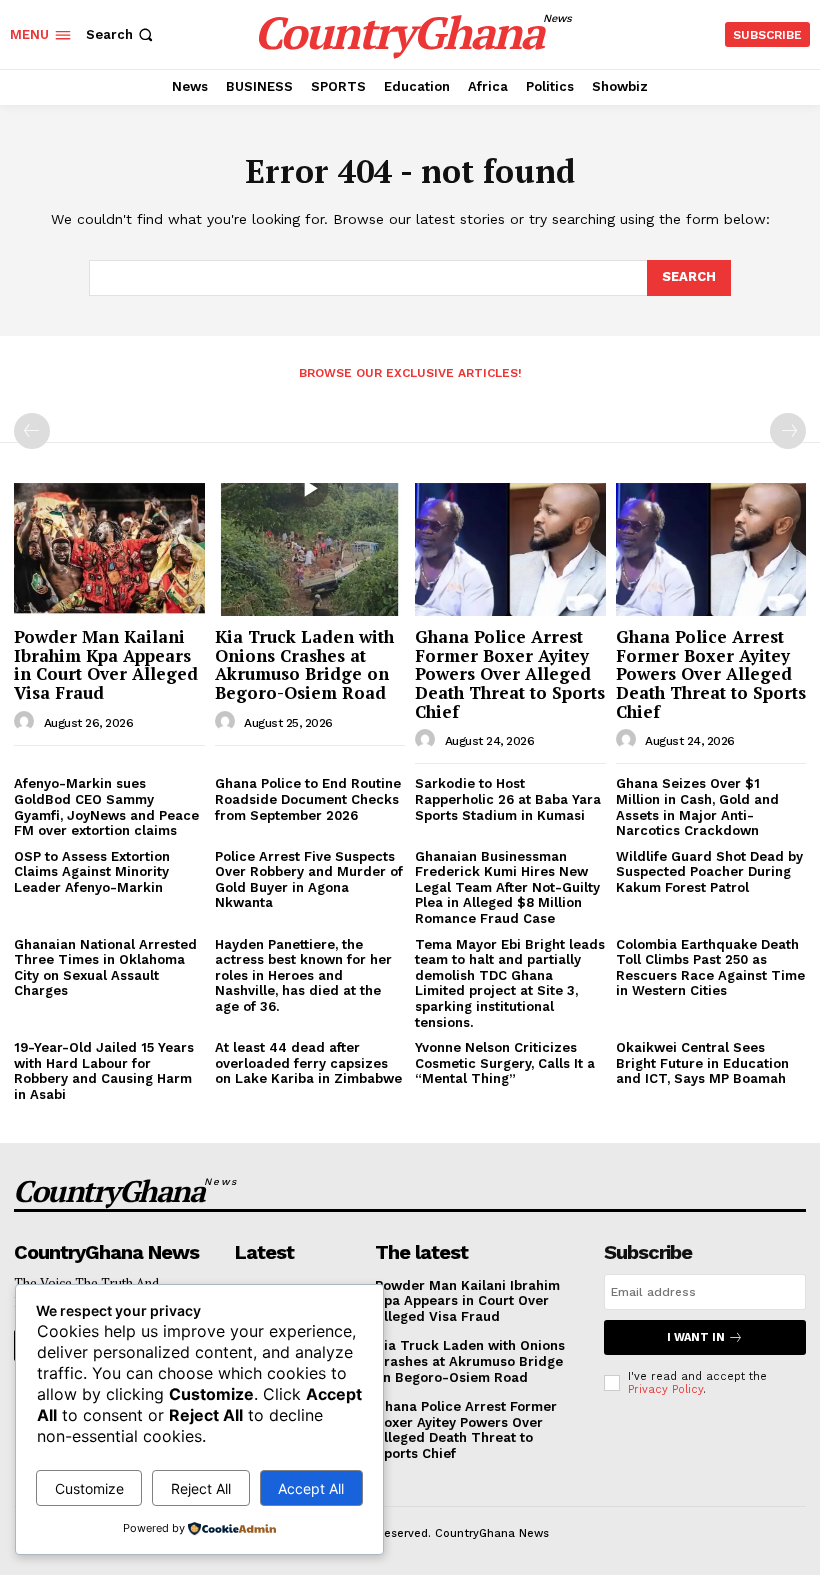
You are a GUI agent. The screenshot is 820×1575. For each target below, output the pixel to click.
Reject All (201, 1488)
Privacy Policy (665, 1389)
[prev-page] (32, 431)
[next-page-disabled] (788, 431)
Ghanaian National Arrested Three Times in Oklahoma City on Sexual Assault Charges (105, 968)
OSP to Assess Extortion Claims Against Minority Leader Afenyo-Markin (92, 872)
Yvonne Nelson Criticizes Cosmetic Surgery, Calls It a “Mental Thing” (505, 1063)
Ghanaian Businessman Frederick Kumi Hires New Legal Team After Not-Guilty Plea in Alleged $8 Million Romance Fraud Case (507, 887)
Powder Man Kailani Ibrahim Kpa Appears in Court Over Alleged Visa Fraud (106, 664)
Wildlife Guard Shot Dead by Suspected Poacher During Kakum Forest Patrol (709, 872)
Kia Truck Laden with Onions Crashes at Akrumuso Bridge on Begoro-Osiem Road (304, 664)
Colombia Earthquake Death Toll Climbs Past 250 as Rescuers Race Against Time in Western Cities (710, 968)
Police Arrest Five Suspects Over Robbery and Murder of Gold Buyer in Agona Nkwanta (309, 880)
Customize (89, 1488)
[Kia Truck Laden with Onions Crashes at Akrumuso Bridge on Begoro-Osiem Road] (310, 549)
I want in (696, 1337)
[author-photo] (27, 722)
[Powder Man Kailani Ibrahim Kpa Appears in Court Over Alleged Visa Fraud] (109, 549)
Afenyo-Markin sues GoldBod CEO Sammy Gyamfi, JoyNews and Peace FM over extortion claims (106, 807)
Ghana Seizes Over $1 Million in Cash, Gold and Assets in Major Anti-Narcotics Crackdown (697, 807)
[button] (121, 34)
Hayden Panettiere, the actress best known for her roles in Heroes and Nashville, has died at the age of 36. (303, 975)
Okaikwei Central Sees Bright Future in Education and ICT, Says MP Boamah (702, 1063)
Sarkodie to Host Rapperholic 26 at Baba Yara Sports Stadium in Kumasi (508, 799)
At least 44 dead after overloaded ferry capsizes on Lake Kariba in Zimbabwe (308, 1063)
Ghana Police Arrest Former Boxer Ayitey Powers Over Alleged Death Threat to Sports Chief (510, 674)
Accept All (311, 1488)
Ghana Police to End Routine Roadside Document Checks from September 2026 (308, 799)
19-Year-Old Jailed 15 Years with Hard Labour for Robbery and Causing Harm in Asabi (104, 1071)
